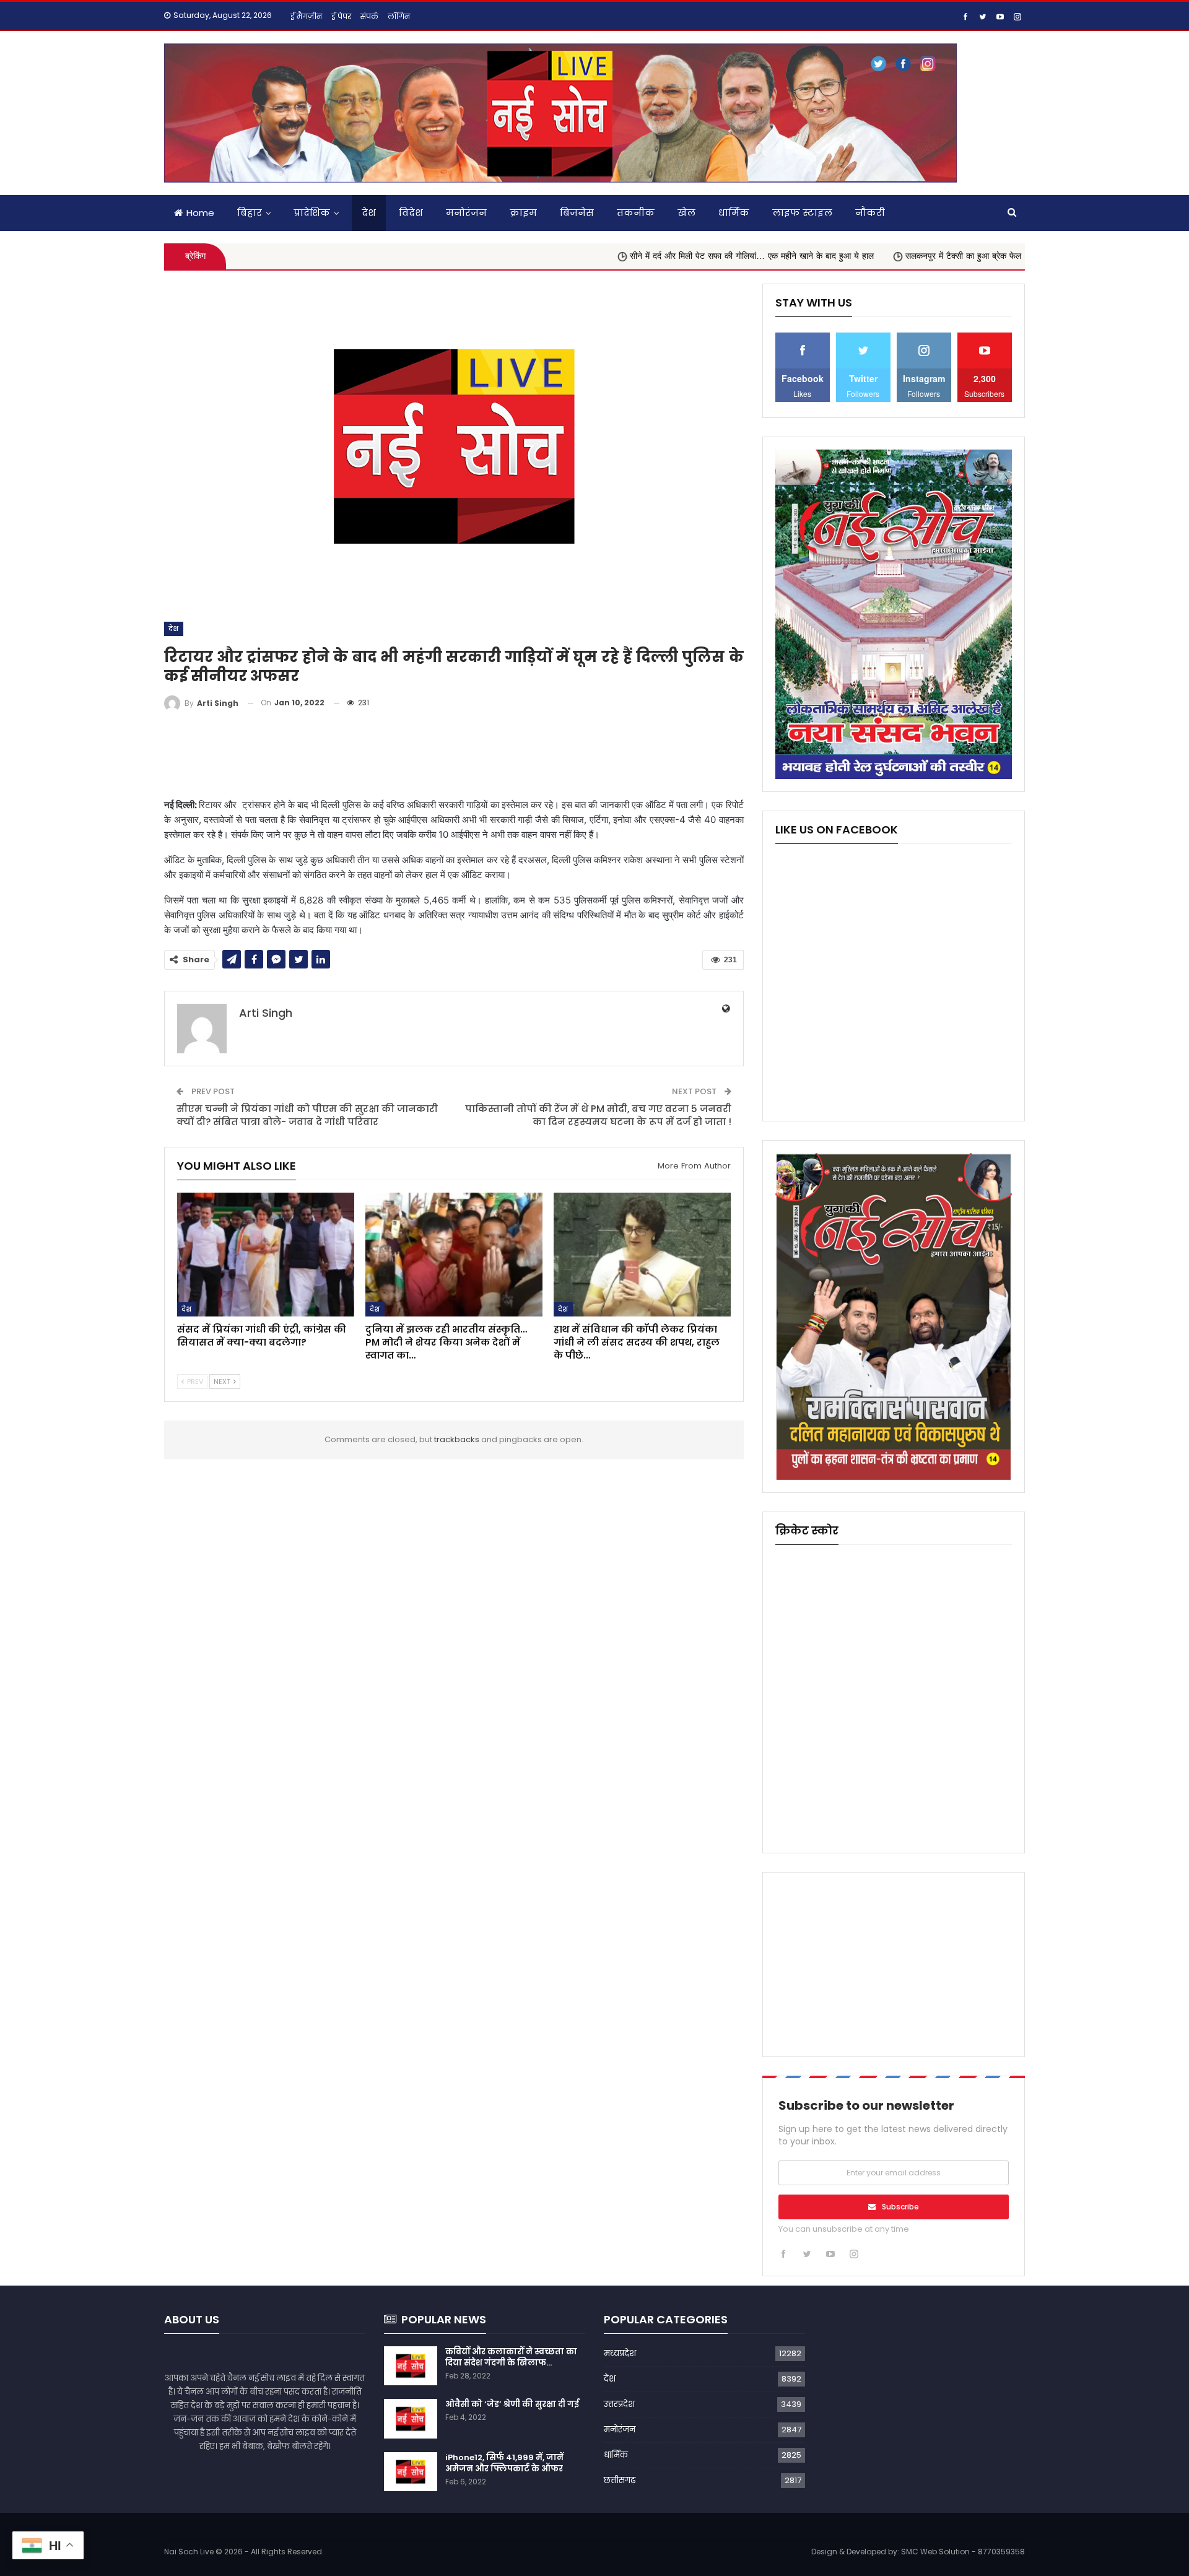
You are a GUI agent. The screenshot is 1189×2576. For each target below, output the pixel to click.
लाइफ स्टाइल (802, 213)
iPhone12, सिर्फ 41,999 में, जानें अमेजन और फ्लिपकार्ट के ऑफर (504, 2463)
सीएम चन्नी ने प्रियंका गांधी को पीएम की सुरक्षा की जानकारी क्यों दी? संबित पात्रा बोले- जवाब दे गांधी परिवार (307, 1115)
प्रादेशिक (312, 213)
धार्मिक (734, 213)
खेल (686, 213)
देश (369, 213)
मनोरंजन (466, 213)
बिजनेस (577, 213)
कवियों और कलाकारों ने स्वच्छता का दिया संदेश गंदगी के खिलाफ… (511, 2357)
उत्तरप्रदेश (619, 2404)
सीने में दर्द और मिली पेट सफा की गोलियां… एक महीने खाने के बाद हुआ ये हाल (648, 256)
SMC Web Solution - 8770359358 (963, 2552)
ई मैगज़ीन (306, 16)
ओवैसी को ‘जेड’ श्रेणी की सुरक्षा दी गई (512, 2404)
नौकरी (870, 213)
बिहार (250, 213)
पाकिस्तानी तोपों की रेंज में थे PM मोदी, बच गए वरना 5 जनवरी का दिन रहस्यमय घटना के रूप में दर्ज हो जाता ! (598, 1115)
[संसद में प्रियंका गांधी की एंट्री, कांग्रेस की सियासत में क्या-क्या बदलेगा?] (266, 1255)
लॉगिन (399, 16)
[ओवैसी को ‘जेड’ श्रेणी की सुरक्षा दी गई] (411, 2419)
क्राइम (523, 213)
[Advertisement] (454, 755)
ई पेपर (341, 16)
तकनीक (636, 213)
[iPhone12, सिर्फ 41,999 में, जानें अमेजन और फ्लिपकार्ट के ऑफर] (411, 2472)
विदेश (411, 213)
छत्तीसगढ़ (620, 2480)
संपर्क (369, 16)
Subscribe (900, 2207)
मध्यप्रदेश (620, 2353)
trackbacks (457, 1439)
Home (200, 213)
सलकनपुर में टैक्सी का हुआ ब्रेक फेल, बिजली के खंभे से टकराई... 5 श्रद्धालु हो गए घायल (942, 256)
